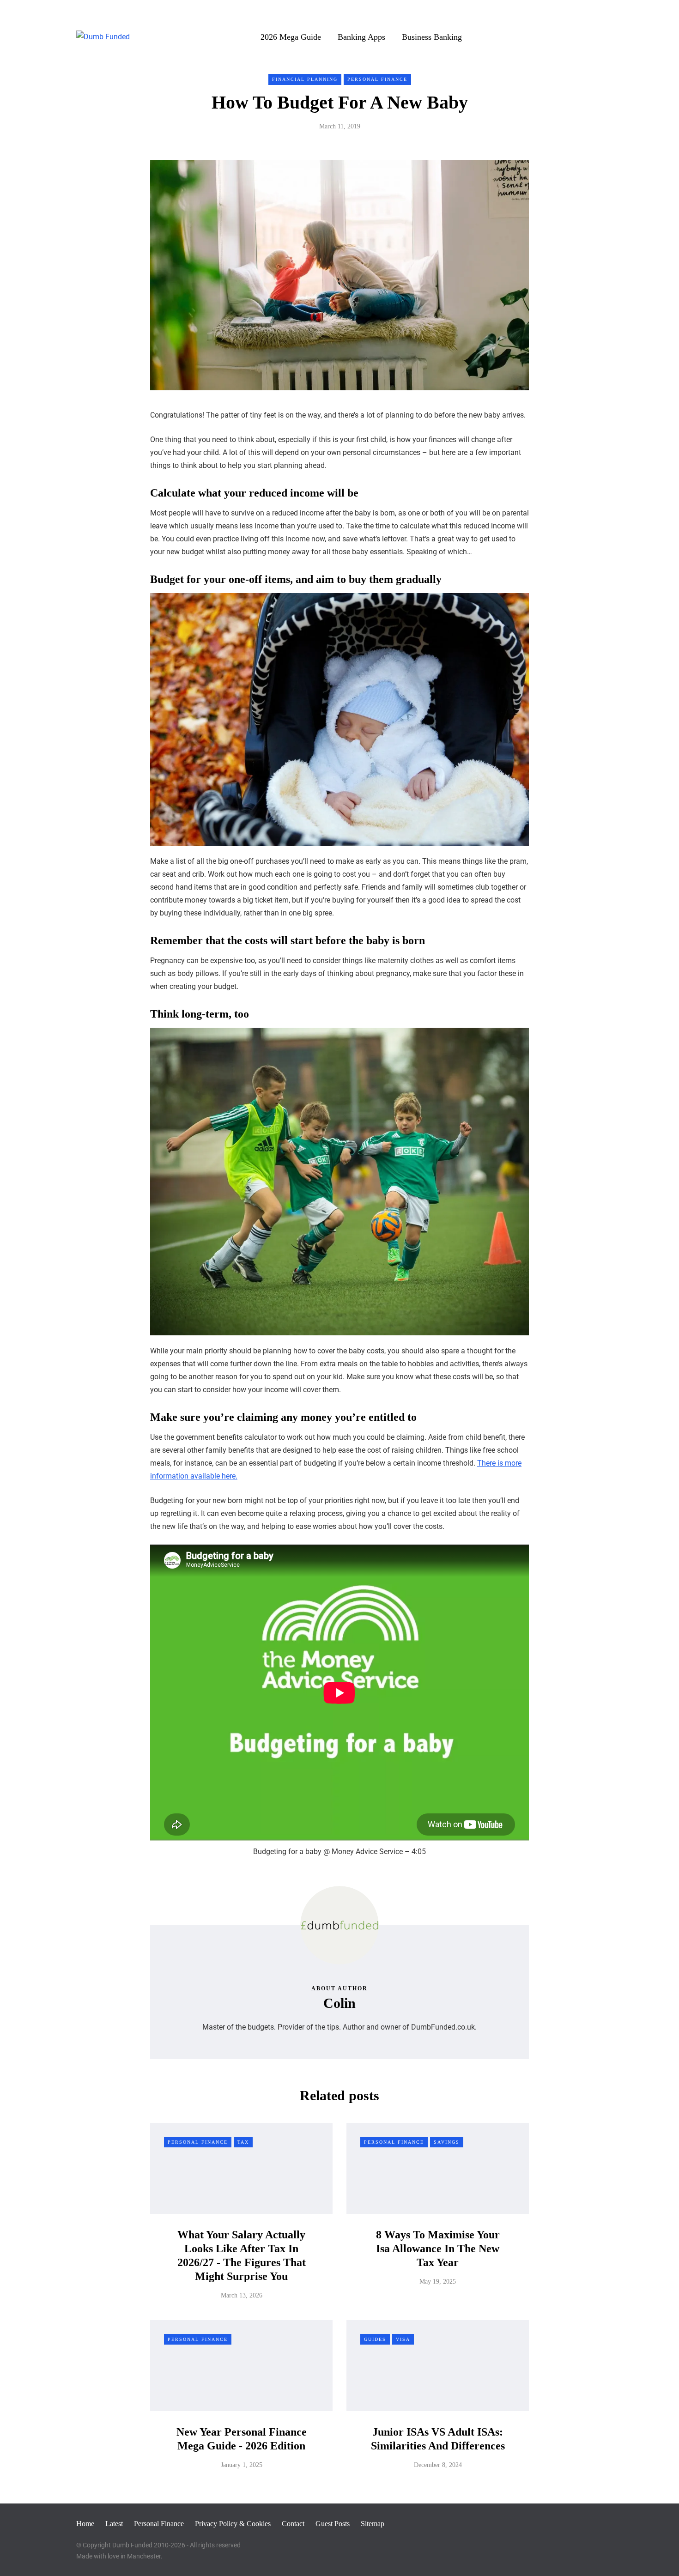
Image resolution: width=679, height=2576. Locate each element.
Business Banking (432, 37)
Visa (403, 2339)
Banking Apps (361, 37)
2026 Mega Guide (291, 37)
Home (85, 2524)
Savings (447, 2142)
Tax (243, 2142)
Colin (339, 2003)
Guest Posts (333, 2524)
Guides (375, 2339)
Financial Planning (305, 79)
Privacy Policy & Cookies (233, 2524)
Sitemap (373, 2524)
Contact (293, 2524)
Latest (114, 2524)
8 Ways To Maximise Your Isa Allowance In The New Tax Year (438, 2249)
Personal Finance (377, 79)
